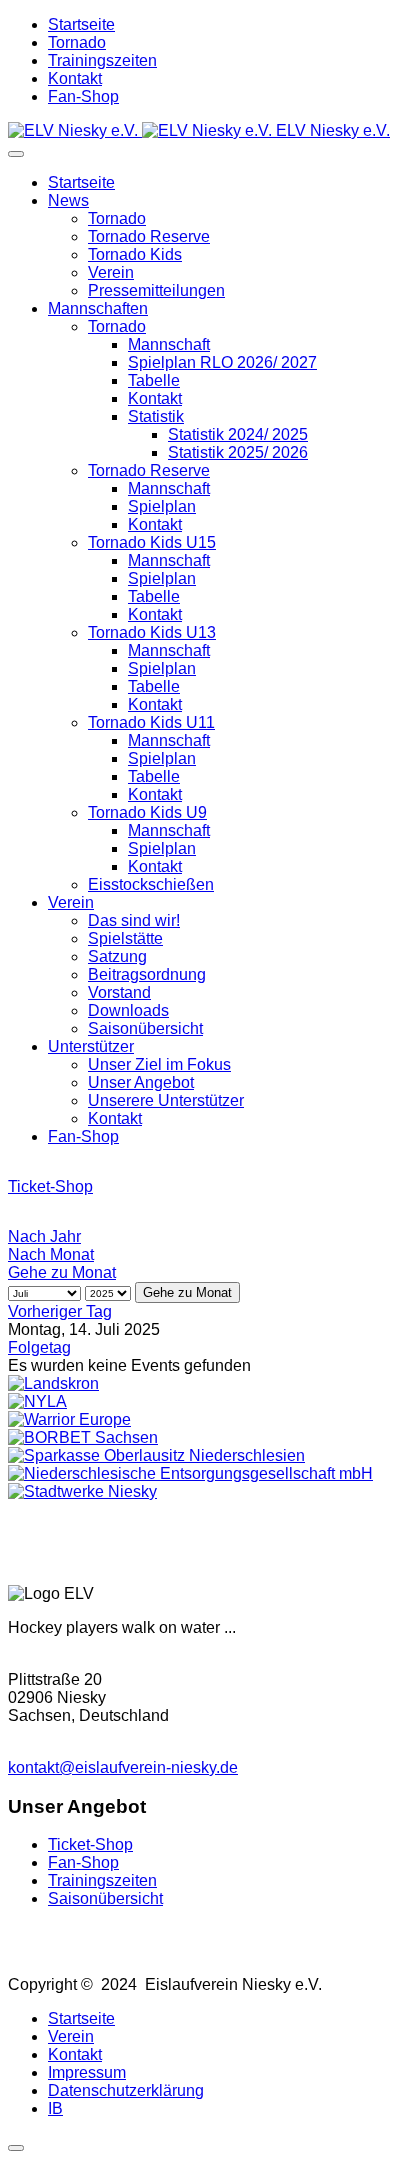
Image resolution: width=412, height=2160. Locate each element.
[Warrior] (69, 1419)
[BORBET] (83, 1437)
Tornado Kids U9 (147, 812)
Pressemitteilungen (156, 290)
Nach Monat (51, 1254)
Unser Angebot (141, 1082)
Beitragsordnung (147, 974)
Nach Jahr (44, 1236)
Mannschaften (98, 308)
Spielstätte (125, 938)
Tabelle (154, 380)
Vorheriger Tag (60, 1311)
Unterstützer (91, 1046)
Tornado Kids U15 (152, 542)
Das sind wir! (134, 920)
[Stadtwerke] (82, 1491)
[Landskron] (53, 1383)
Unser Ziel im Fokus (159, 1064)
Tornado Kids (135, 254)
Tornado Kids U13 (152, 632)
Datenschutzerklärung (126, 2090)
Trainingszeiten (102, 60)
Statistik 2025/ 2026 (238, 452)
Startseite (81, 24)
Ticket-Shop (50, 1186)
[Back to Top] (16, 2148)
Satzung (117, 956)
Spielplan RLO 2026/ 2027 (222, 362)
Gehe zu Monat (62, 1272)
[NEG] (190, 1473)
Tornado (77, 42)
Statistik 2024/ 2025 (238, 434)
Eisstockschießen (151, 884)
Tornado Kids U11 (151, 722)
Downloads (128, 1010)
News (68, 200)
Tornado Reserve (149, 236)
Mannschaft (169, 344)
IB (55, 2108)
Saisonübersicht (145, 1028)
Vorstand (119, 992)
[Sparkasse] (156, 1455)
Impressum (87, 2072)
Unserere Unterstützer (166, 1100)
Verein (111, 272)
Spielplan (162, 506)
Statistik (156, 416)
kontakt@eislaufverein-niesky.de (123, 1767)
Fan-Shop (83, 96)
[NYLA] (37, 1401)
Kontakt (75, 78)
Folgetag (39, 1347)
